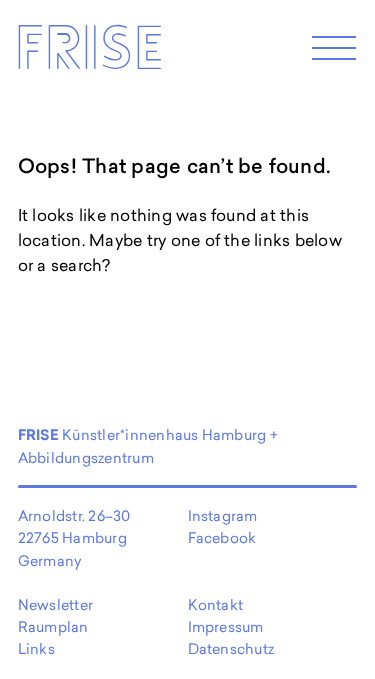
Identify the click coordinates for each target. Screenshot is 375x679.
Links (36, 648)
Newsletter (55, 604)
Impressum (226, 626)
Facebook (222, 537)
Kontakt (216, 604)
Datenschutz (231, 648)
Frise (89, 53)
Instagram (223, 515)
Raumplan (53, 626)
